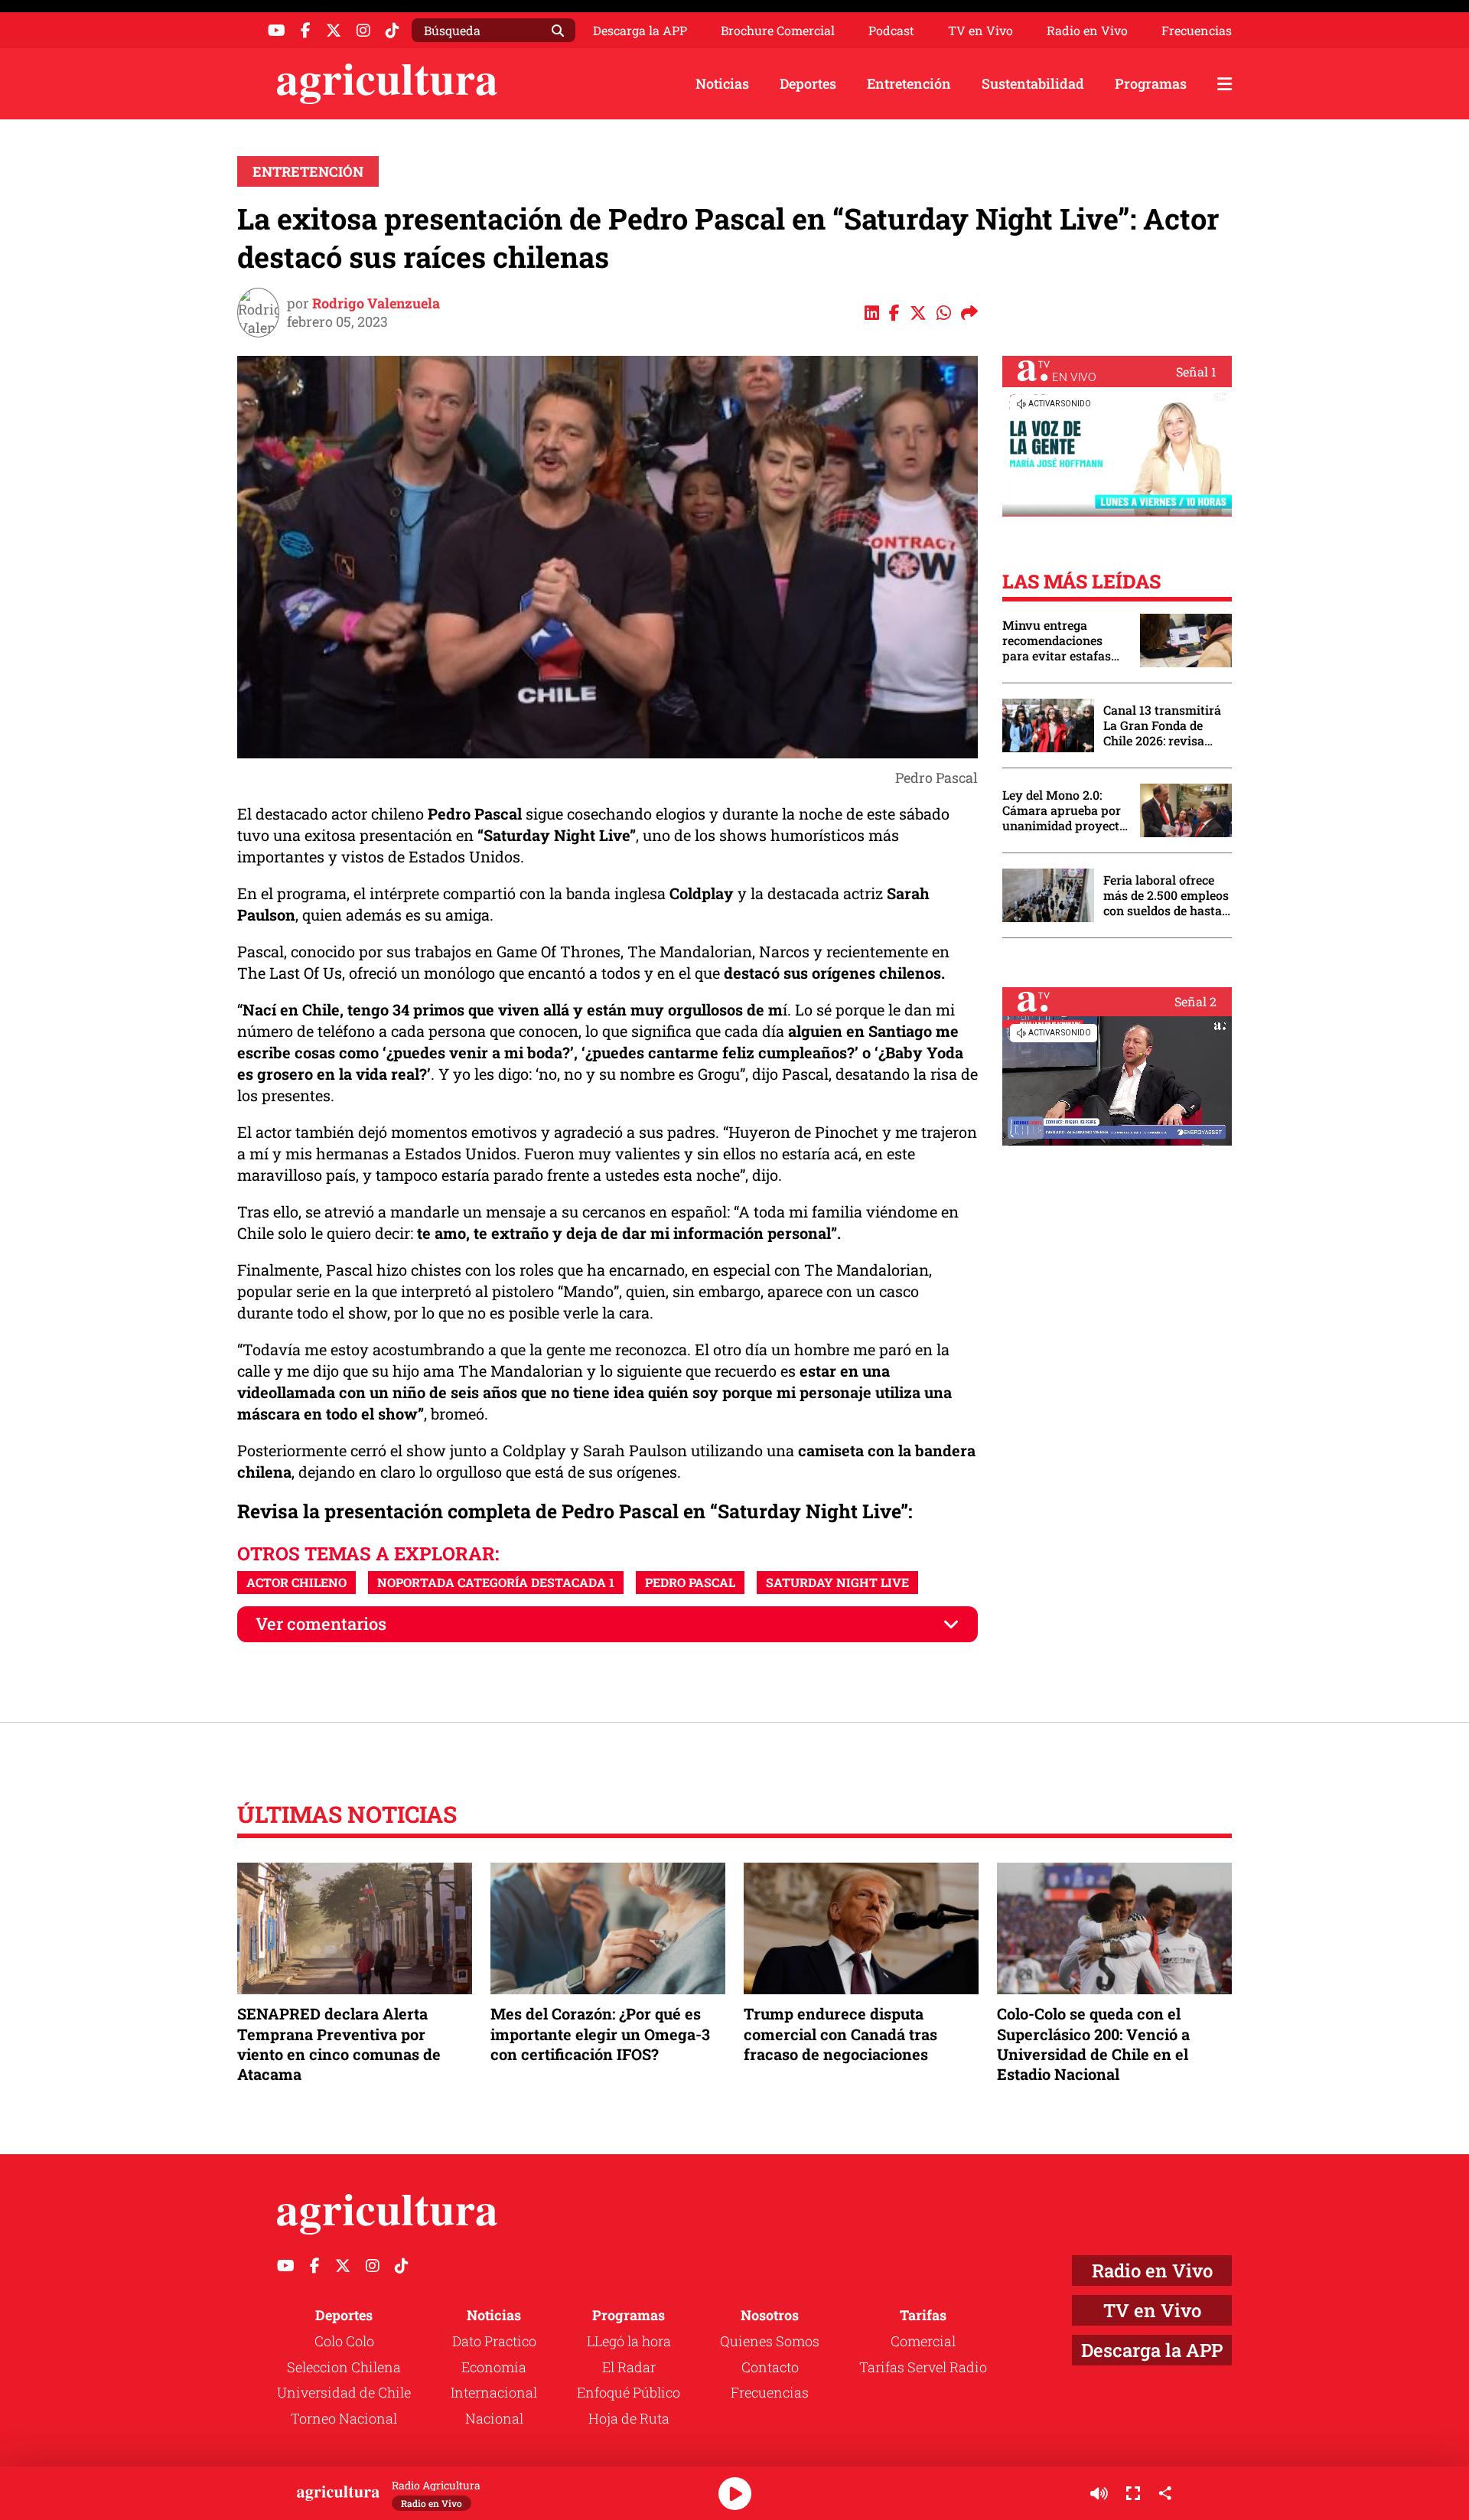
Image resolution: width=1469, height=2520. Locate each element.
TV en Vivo (980, 31)
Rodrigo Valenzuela (376, 303)
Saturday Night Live (837, 1582)
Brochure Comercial (778, 31)
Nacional (494, 2418)
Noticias (722, 83)
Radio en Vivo (1087, 31)
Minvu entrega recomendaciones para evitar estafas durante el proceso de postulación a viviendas (1063, 641)
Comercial (923, 2341)
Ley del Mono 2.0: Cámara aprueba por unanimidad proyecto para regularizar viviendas (1064, 810)
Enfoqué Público (629, 2392)
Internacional (494, 2392)
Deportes (808, 83)
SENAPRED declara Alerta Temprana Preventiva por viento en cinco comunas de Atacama (339, 2044)
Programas (1151, 83)
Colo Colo (344, 2341)
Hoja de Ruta (629, 2418)
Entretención (909, 83)
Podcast (891, 31)
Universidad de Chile (344, 2392)
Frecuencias (1197, 31)
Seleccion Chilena (344, 2367)
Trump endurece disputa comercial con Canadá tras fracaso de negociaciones (840, 2033)
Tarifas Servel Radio (923, 2367)
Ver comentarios (321, 1623)
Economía (494, 2367)
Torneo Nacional (344, 2418)
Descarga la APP (640, 30)
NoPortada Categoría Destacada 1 (496, 1582)
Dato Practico (494, 2341)
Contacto (770, 2367)
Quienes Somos (770, 2341)
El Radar (629, 2367)
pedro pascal (690, 1582)
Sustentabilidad (1033, 83)
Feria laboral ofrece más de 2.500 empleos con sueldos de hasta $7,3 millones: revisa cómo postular (1166, 895)
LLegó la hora (629, 2341)
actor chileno (296, 1582)
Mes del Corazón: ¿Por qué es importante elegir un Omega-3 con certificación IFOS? (600, 2033)
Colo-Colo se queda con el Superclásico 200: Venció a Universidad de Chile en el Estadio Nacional (1093, 2044)
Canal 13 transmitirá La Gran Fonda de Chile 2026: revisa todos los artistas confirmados (1162, 725)
